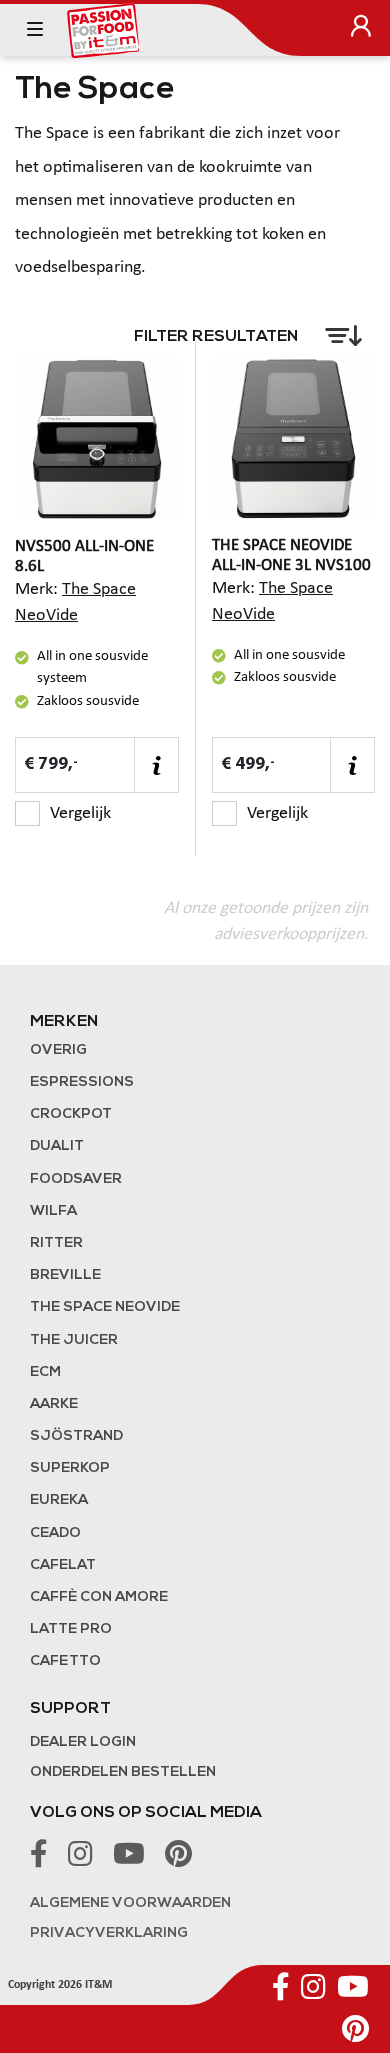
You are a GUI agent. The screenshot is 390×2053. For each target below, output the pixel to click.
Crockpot (71, 1114)
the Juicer (74, 1340)
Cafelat (63, 1565)
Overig (58, 1050)
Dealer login (83, 1742)
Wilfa (53, 1211)
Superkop (70, 1468)
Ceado (55, 1533)
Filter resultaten (217, 337)
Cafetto (65, 1661)
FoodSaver (76, 1179)
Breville (65, 1275)
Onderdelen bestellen (123, 1772)
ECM (45, 1372)
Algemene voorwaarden (130, 1903)
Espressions (82, 1082)
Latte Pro (71, 1629)
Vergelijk (80, 813)
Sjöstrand (76, 1436)
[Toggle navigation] (35, 30)
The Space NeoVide (105, 1307)
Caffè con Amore (99, 1597)
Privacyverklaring (109, 1933)
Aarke (54, 1404)
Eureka (59, 1500)
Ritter (56, 1243)
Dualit (57, 1146)
